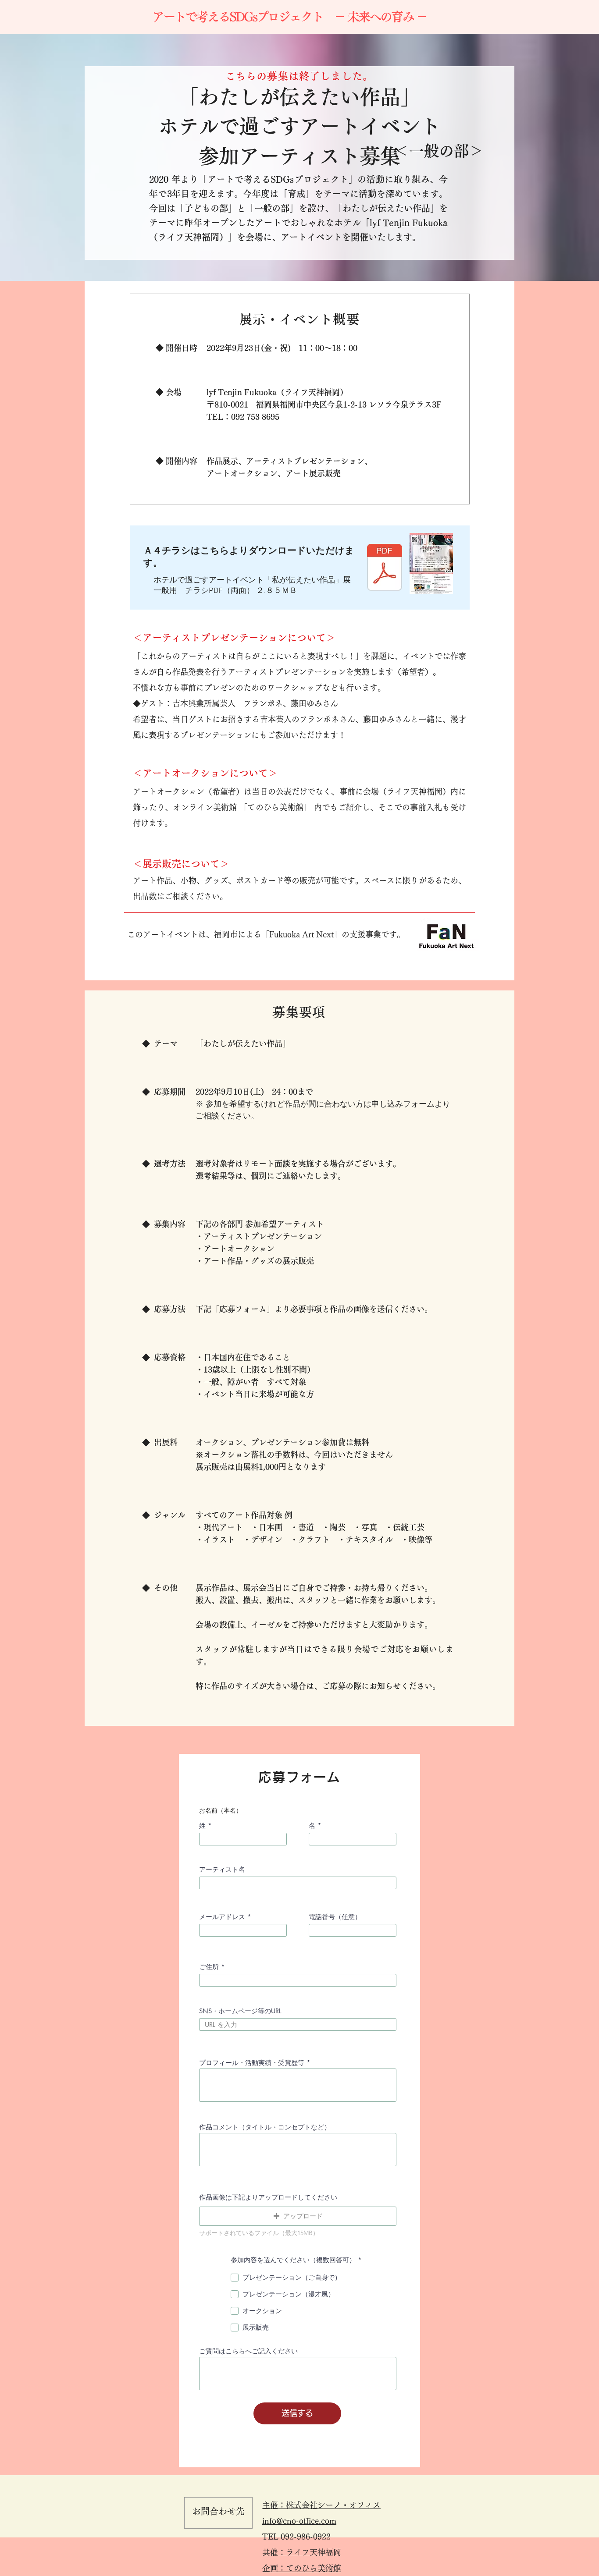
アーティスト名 (222, 1869)
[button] (298, 2216)
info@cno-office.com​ (299, 2521)
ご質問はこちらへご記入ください (248, 2351)
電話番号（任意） (335, 1917)
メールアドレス (222, 1917)
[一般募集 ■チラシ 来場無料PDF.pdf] (385, 568)
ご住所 (209, 1967)
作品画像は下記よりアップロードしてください (268, 2197)
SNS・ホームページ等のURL (240, 2011)
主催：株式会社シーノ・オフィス (321, 2505)
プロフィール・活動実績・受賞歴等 (252, 2063)
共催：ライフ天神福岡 (302, 2552)
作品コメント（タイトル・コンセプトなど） (265, 2127)
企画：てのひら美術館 (302, 2568)
